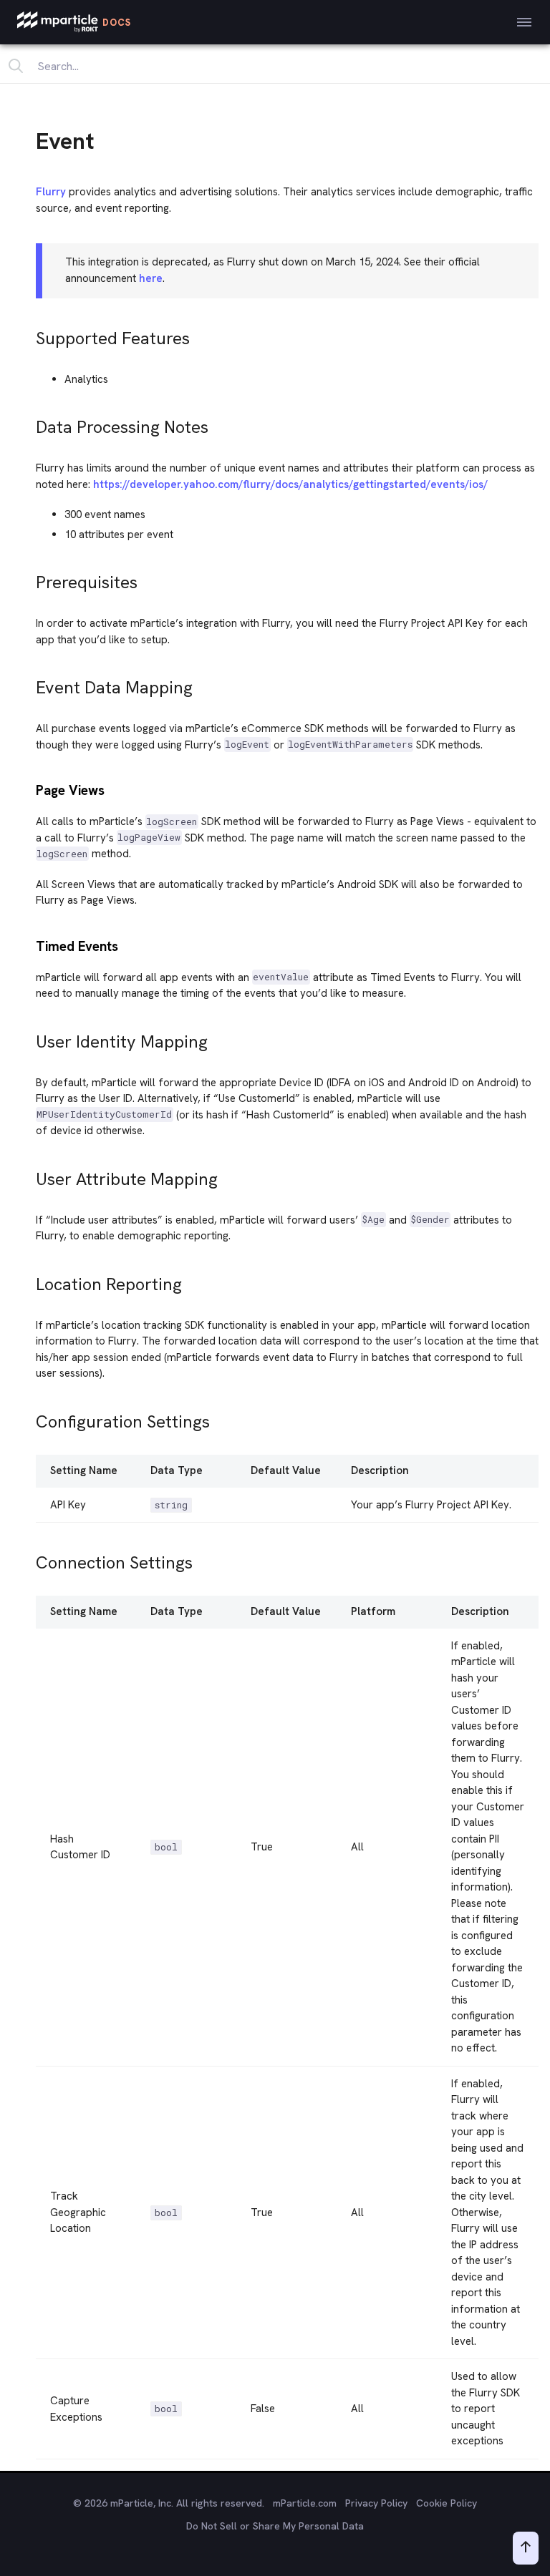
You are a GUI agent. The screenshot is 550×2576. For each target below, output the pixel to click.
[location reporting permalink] (29, 1280)
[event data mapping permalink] (29, 684)
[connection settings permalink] (29, 1559)
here (151, 278)
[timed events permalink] (29, 945)
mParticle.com (305, 2503)
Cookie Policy (447, 2503)
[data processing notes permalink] (29, 423)
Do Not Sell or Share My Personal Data (275, 2526)
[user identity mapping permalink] (29, 1038)
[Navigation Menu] (524, 22)
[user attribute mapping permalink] (29, 1175)
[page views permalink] (29, 789)
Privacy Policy (376, 2503)
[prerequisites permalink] (29, 579)
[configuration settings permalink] (29, 1418)
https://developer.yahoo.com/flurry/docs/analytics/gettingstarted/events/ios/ (290, 484)
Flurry (51, 192)
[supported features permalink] (29, 335)
